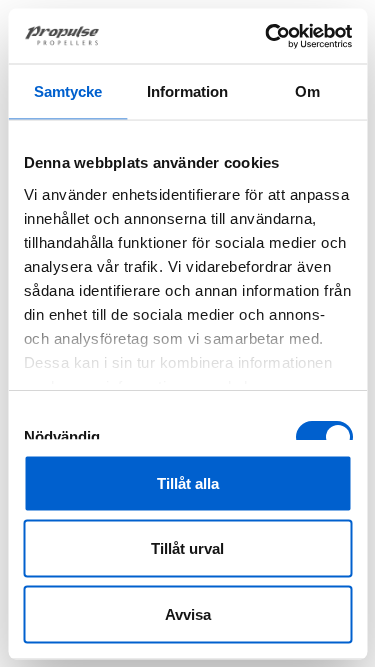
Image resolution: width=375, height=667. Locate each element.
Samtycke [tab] (68, 91)
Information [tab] (187, 91)
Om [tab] (307, 91)
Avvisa (188, 613)
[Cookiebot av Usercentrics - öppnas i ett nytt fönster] (267, 36)
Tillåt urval (187, 548)
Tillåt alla (188, 482)
